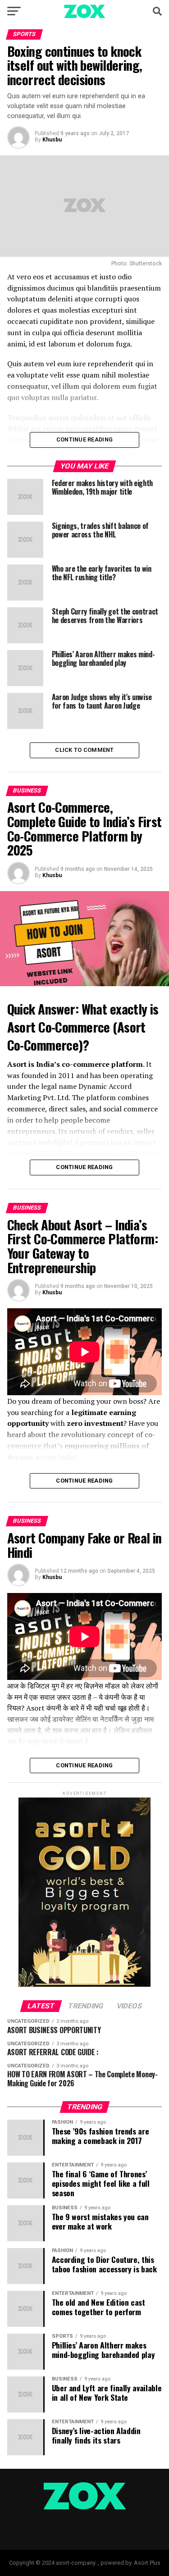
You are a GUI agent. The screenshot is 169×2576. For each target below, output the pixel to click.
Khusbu (52, 140)
